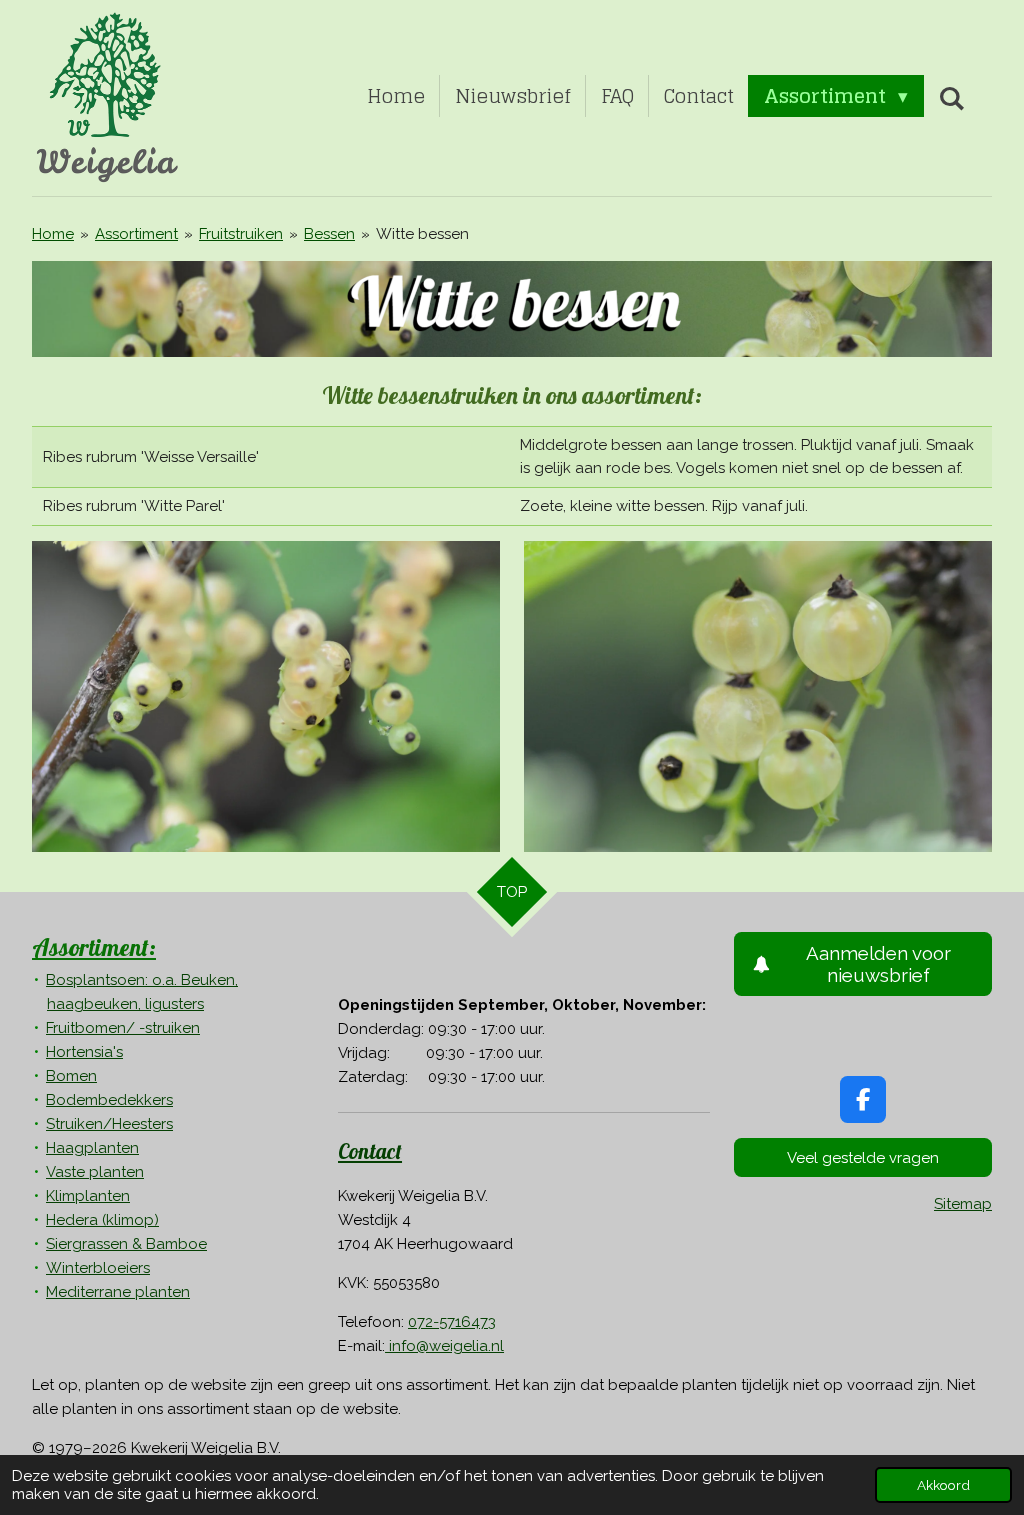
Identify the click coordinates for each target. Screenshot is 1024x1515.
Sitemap (963, 1204)
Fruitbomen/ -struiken (123, 1028)
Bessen (329, 234)
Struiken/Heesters (109, 1124)
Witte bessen (422, 234)
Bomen (71, 1076)
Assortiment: (94, 947)
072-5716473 (452, 1322)
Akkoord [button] (943, 1485)
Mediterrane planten (118, 1292)
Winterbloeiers (98, 1268)
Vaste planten (95, 1172)
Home (53, 234)
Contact (370, 1151)
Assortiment (136, 234)
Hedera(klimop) (102, 1220)
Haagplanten (92, 1148)
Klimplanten (88, 1196)
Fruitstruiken (241, 234)
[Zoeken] (951, 98)
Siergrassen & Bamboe (126, 1244)
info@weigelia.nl (444, 1346)
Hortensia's (84, 1052)
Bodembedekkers (109, 1100)
